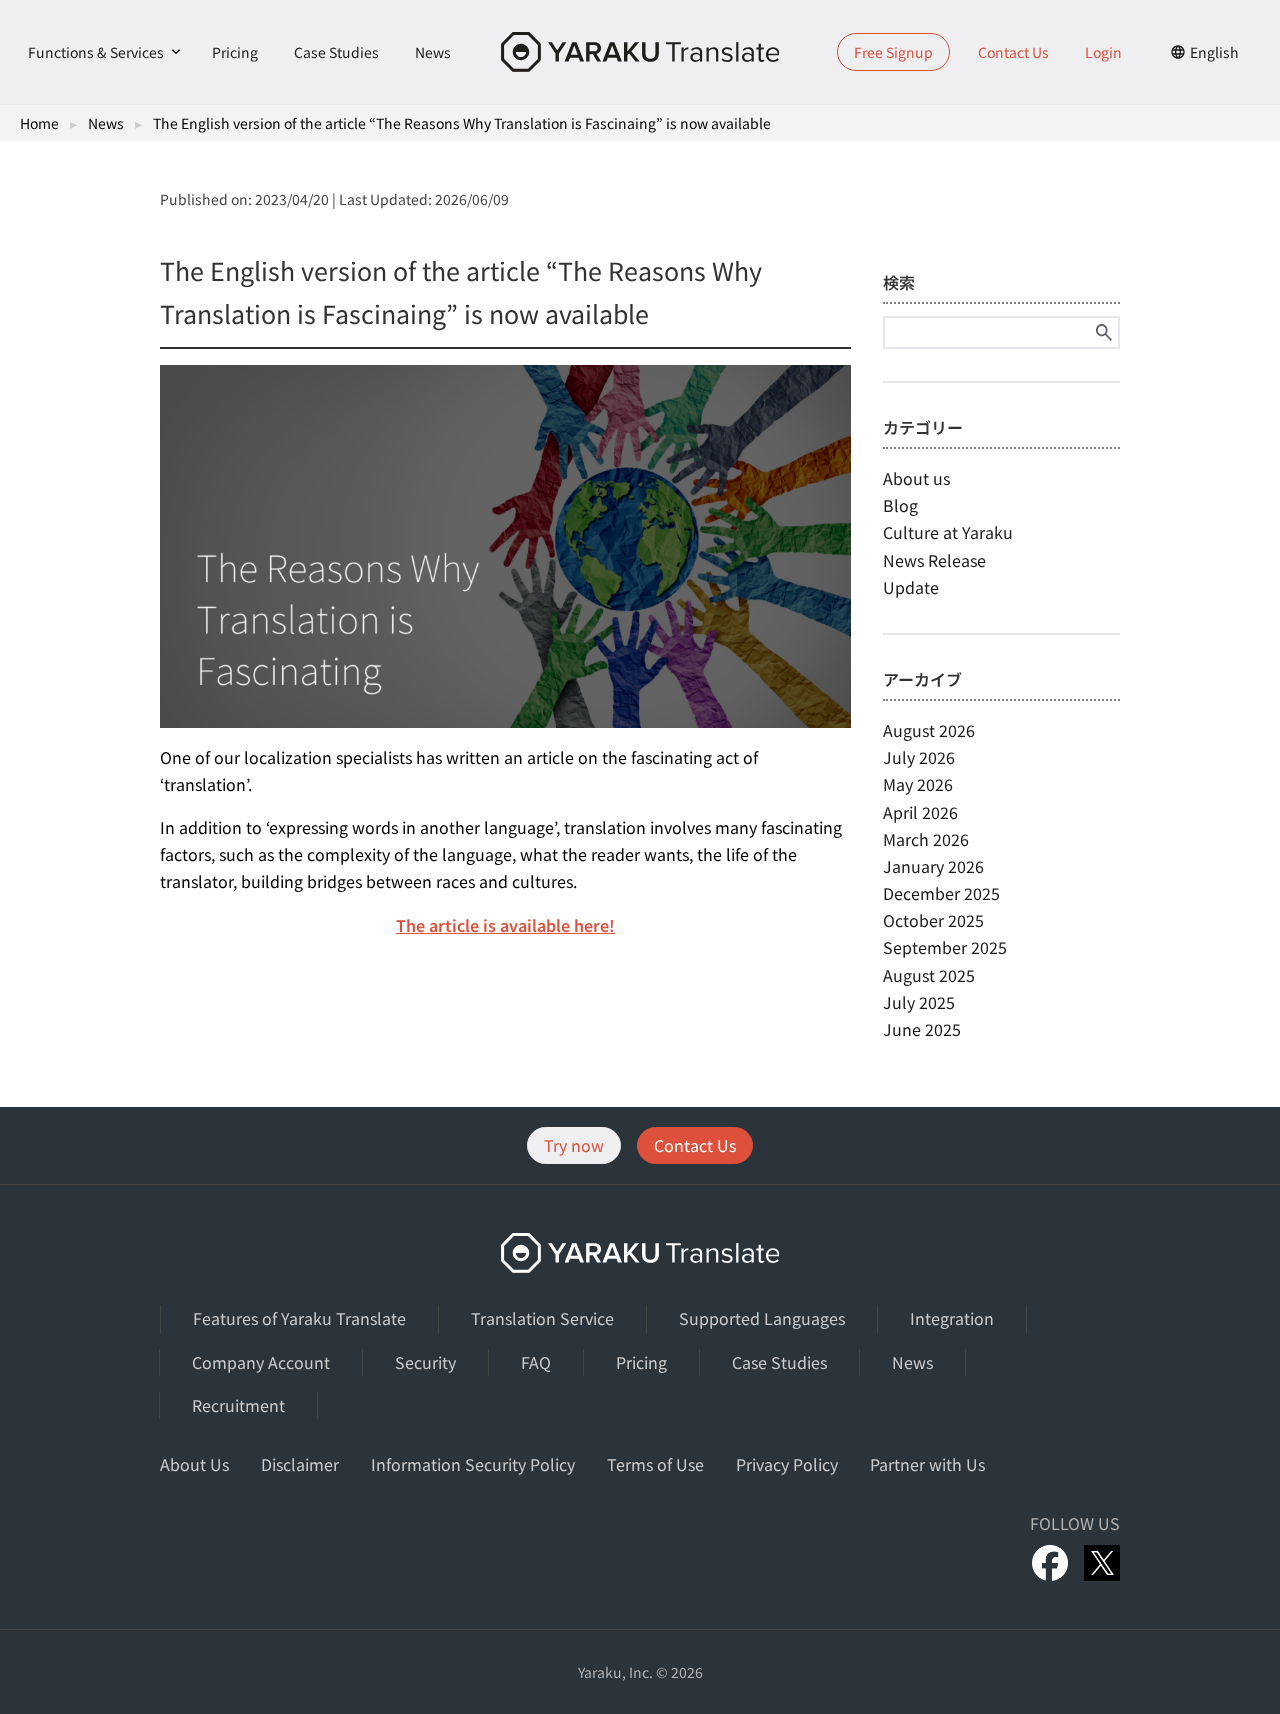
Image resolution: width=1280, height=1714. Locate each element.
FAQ (536, 1362)
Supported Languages (762, 1318)
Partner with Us (927, 1464)
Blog (900, 505)
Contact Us (1013, 52)
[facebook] (1050, 1563)
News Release (934, 560)
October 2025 (933, 920)
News (433, 52)
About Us (194, 1464)
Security (425, 1362)
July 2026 (919, 757)
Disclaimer (300, 1464)
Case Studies (336, 52)
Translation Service (542, 1318)
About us (916, 478)
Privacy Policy (787, 1464)
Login (1103, 52)
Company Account (261, 1362)
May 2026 (918, 784)
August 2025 (929, 975)
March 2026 (926, 839)
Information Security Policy (473, 1464)
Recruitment (238, 1405)
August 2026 (929, 730)
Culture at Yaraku (948, 532)
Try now (574, 1145)
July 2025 (919, 1002)
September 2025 (945, 947)
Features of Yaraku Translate (299, 1318)
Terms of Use (655, 1464)
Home (39, 123)
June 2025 (922, 1029)
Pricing (235, 52)
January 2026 (933, 866)
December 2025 (941, 893)
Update (911, 587)
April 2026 (920, 812)
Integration (952, 1318)
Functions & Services (96, 52)
